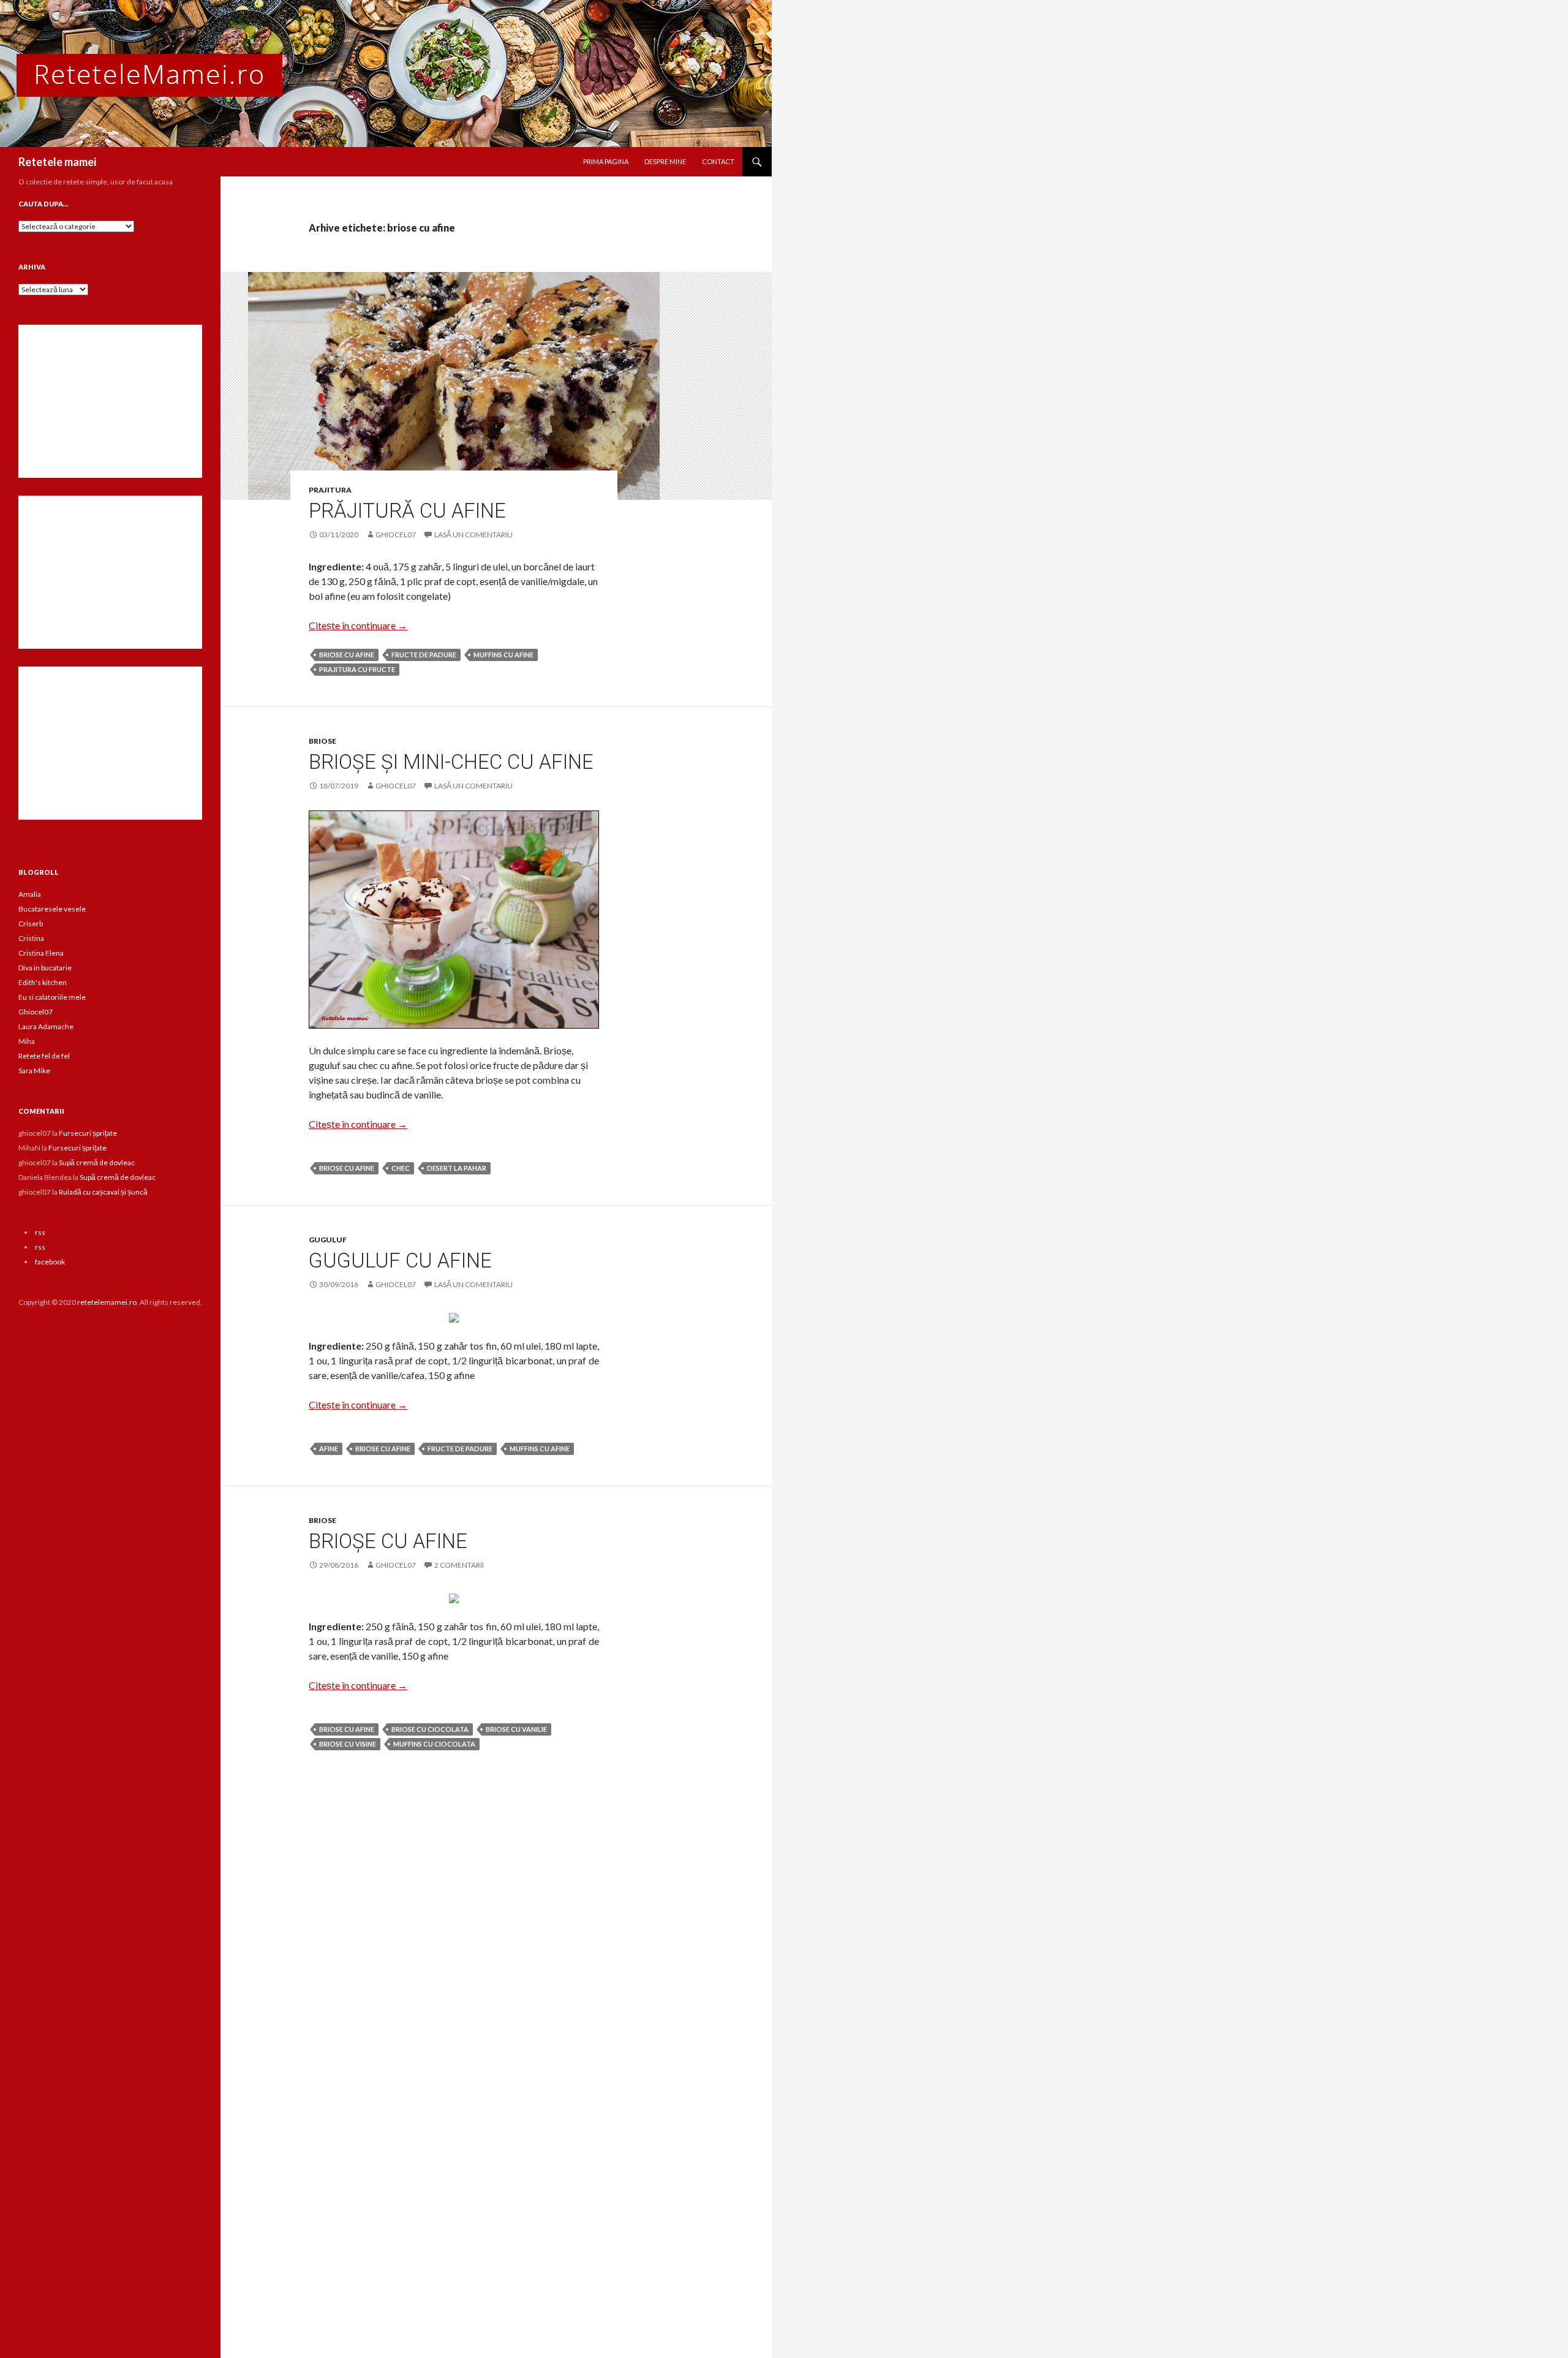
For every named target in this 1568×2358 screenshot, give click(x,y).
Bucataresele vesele (52, 909)
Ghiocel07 (36, 1012)
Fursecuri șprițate (88, 1133)
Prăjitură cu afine (407, 511)
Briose (322, 741)
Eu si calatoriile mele (52, 997)
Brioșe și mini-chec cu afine (451, 762)
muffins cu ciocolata (434, 1744)
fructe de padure (424, 655)
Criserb (31, 924)
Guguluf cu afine (400, 1260)
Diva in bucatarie (45, 968)
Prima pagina (606, 161)
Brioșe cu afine (388, 1541)
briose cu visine (348, 1744)
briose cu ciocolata (430, 1729)
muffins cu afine (503, 655)
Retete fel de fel (44, 1056)
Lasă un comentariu (473, 535)
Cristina (31, 938)
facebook (50, 1262)
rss (40, 1232)
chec (401, 1168)
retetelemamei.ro (107, 1302)
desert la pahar (457, 1168)
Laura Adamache (46, 1026)
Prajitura (330, 490)
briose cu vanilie (516, 1729)
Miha (27, 1041)
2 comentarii (459, 1565)
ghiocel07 (396, 535)
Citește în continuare (358, 625)
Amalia (30, 894)
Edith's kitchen (43, 982)
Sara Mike (34, 1071)
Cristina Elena (41, 953)
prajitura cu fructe (357, 669)
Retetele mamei (57, 162)
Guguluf (328, 1240)
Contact (718, 161)
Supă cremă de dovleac (97, 1162)
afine (329, 1449)
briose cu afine (347, 655)
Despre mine (665, 161)
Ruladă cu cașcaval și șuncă (103, 1192)
